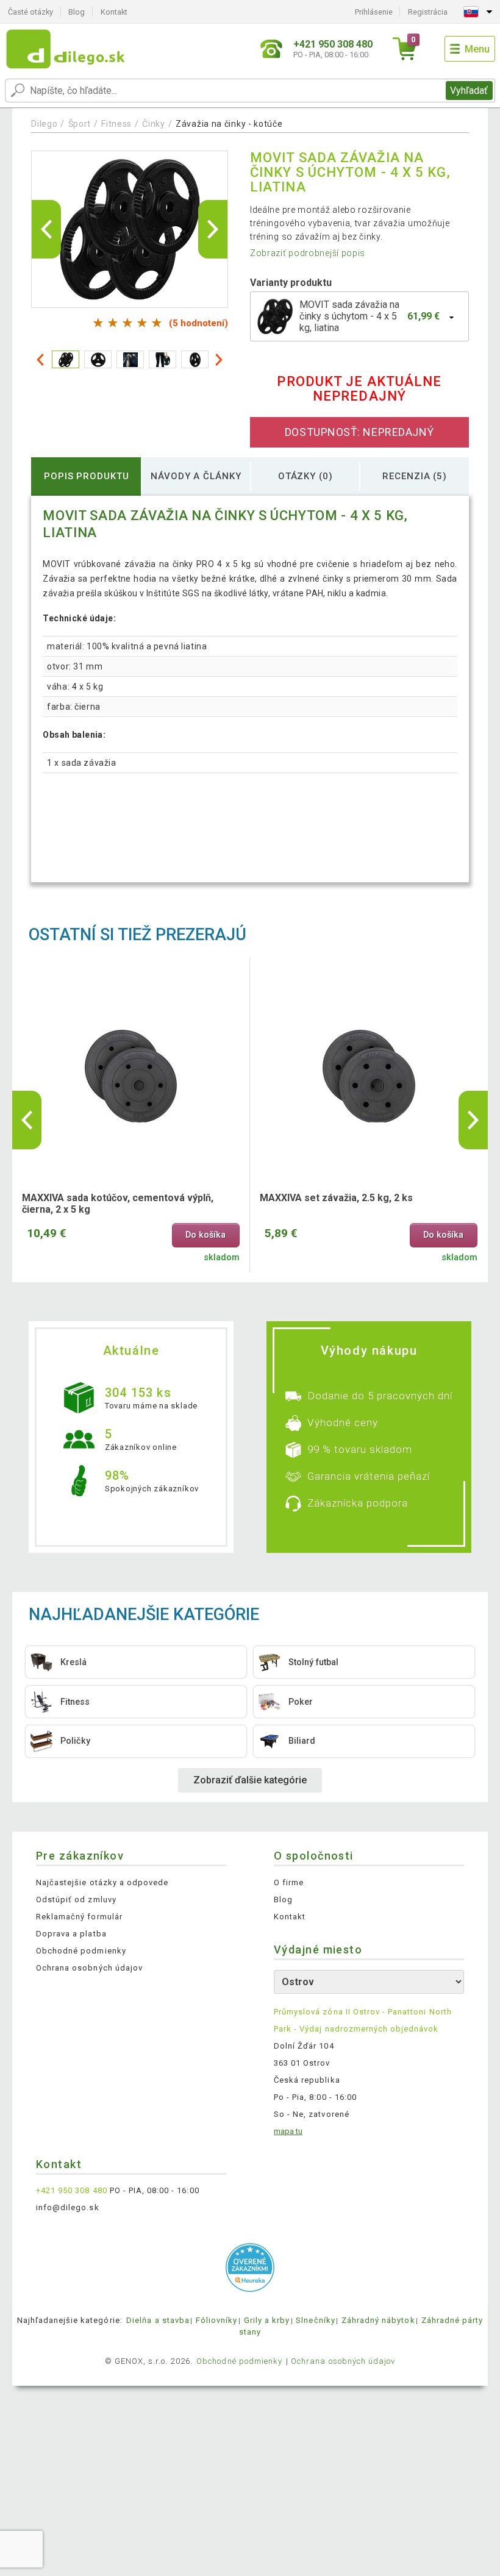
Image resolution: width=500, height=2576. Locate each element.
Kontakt (114, 12)
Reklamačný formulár (79, 1917)
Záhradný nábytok (378, 2320)
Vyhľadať (469, 91)
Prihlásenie (374, 12)
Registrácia (428, 12)
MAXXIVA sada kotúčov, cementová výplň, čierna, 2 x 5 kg (118, 1204)
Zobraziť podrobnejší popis (308, 253)
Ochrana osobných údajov (89, 1968)
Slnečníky (315, 2320)
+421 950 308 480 (72, 2190)
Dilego (44, 124)
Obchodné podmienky (81, 1951)
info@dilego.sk (68, 2207)
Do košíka (205, 1235)
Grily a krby (267, 2320)
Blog (77, 12)
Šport (80, 124)
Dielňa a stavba (158, 2320)
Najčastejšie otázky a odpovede (102, 1882)
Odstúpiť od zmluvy (76, 1900)
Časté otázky (30, 12)
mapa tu (288, 2131)
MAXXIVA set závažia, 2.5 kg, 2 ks (336, 1198)
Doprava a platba (71, 1934)
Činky (154, 124)
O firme (289, 1882)
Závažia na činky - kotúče (229, 124)
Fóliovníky (216, 2320)
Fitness (116, 124)
